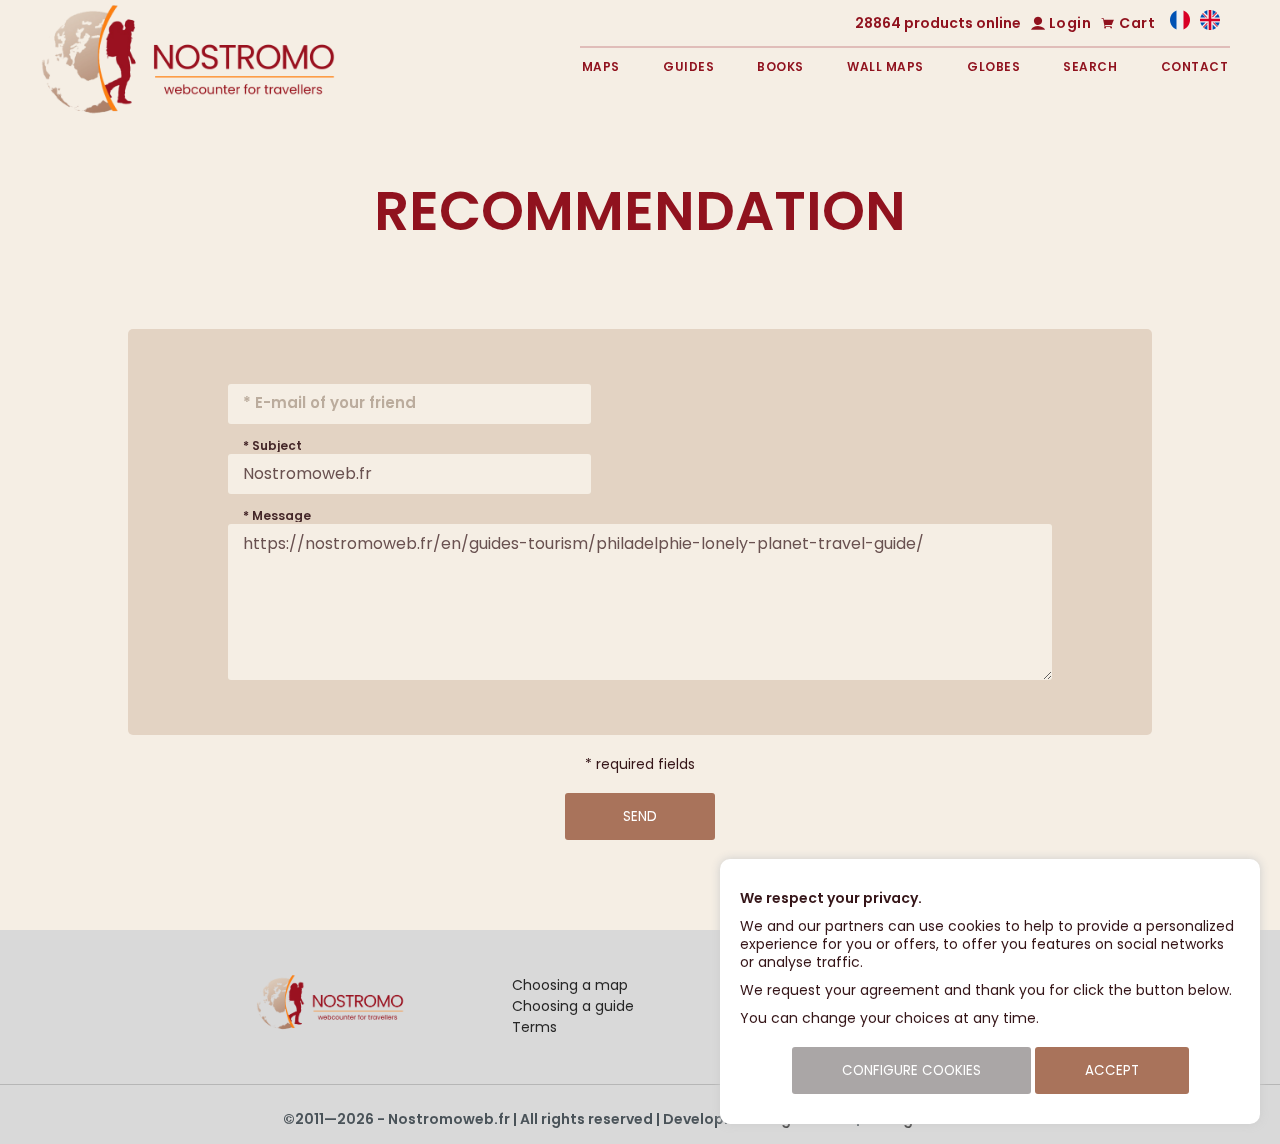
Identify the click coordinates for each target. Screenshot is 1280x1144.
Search (1090, 66)
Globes (993, 66)
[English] (1210, 25)
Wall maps (885, 66)
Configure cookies (911, 1070)
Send (640, 816)
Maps (601, 66)
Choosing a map (570, 985)
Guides (688, 66)
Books (780, 66)
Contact (1195, 66)
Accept (1112, 1070)
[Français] (1180, 25)
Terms (534, 1027)
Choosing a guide (573, 1006)
